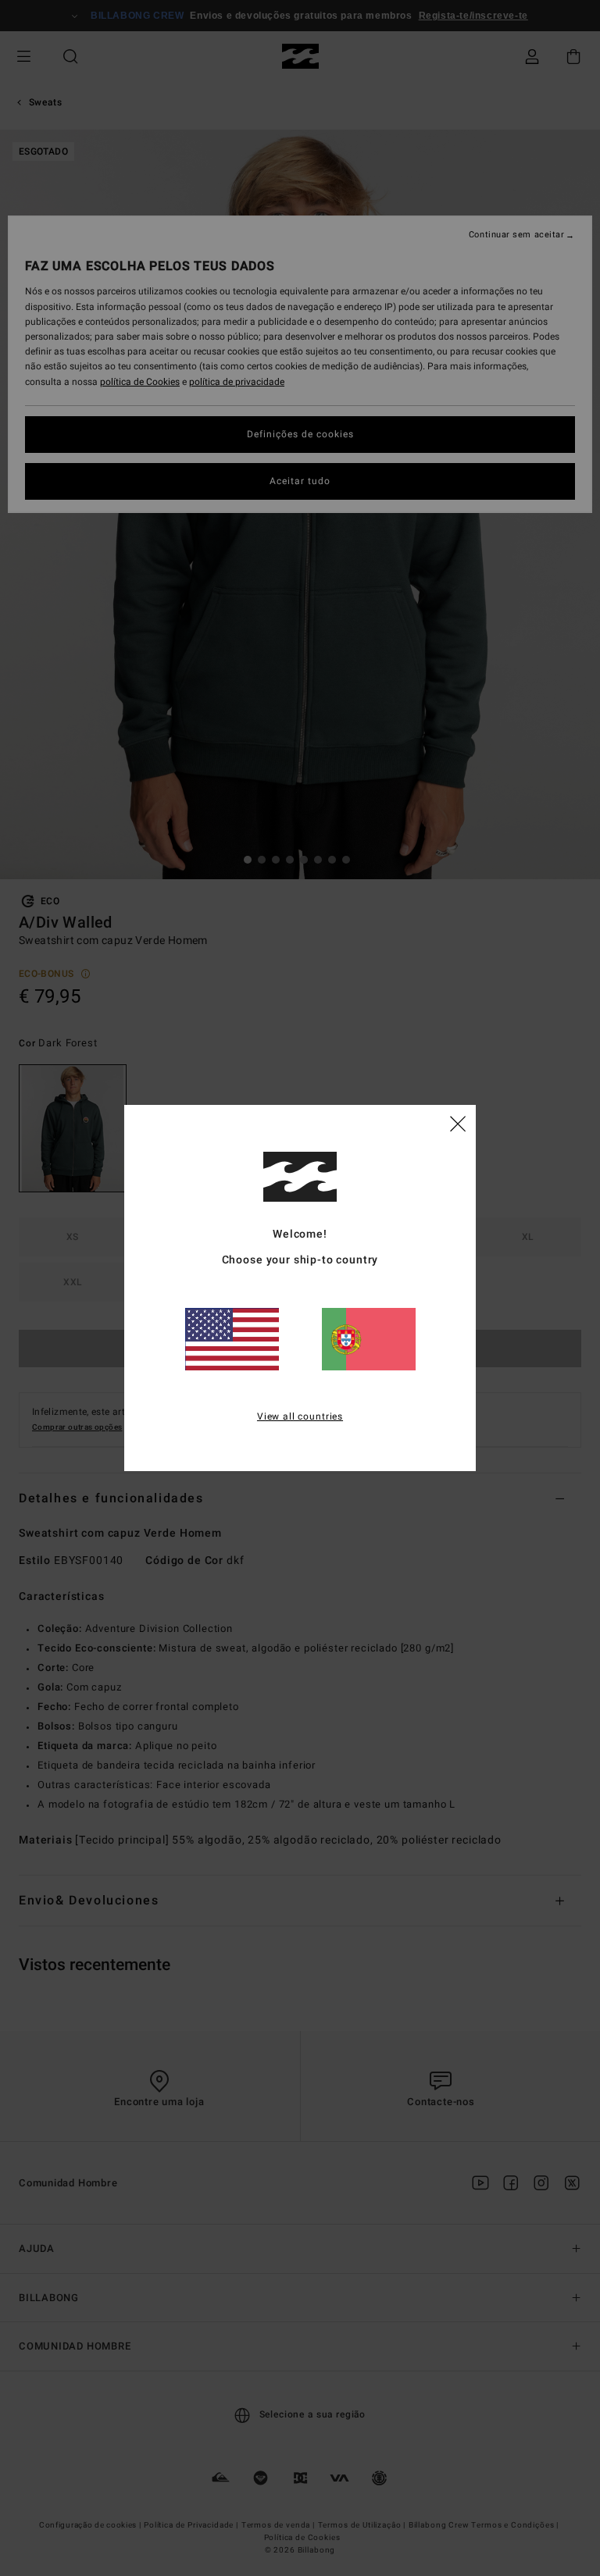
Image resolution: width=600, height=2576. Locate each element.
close (458, 1123)
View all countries (300, 1416)
